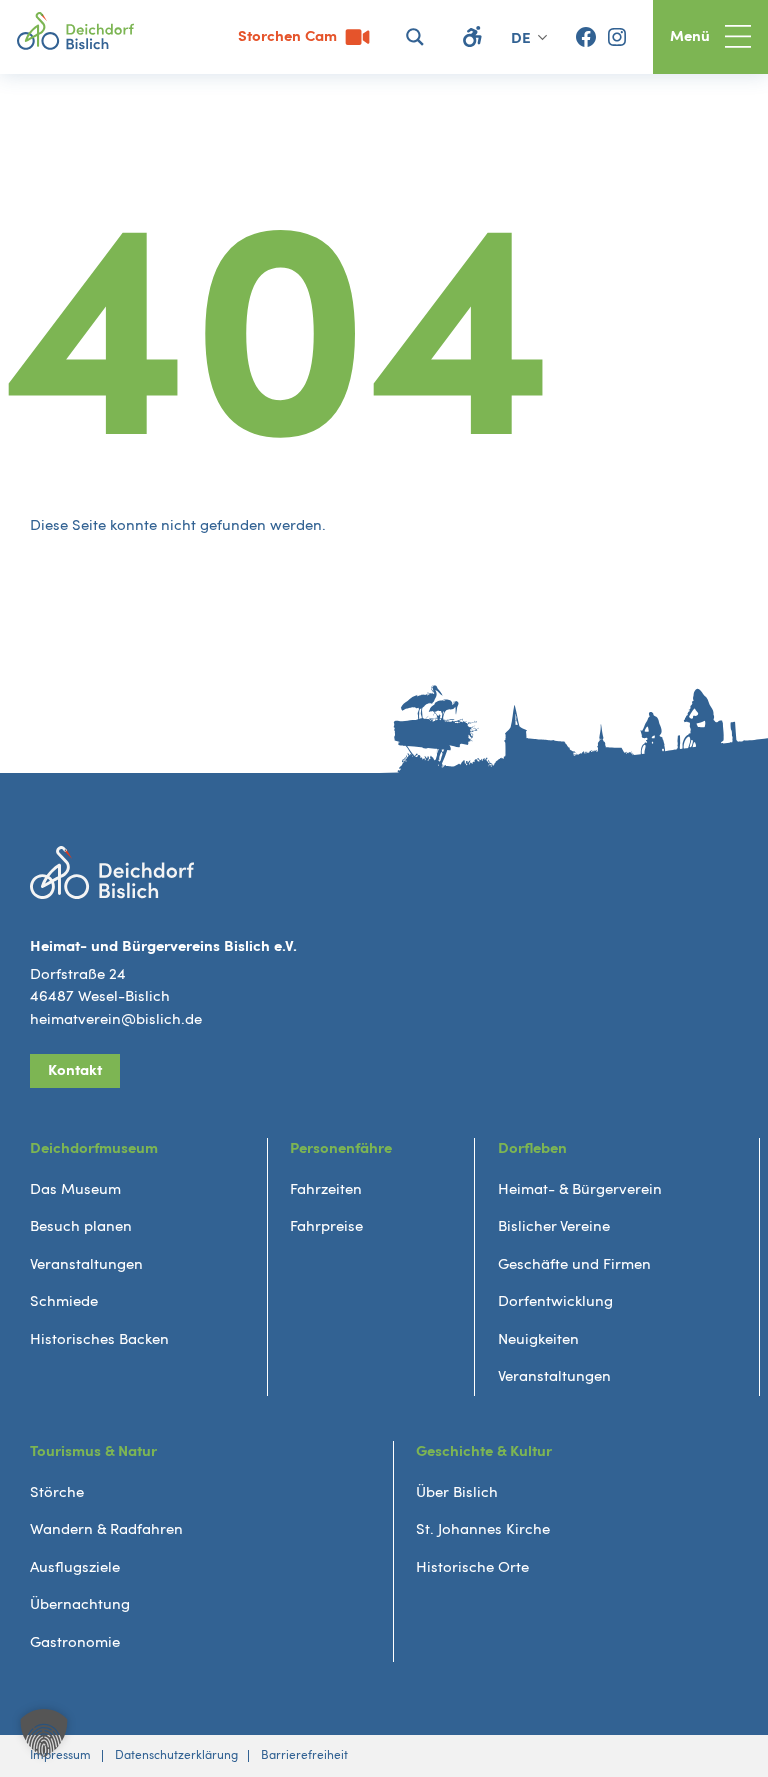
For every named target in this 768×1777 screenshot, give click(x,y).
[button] (44, 1733)
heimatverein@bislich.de (116, 1019)
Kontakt (75, 1070)
